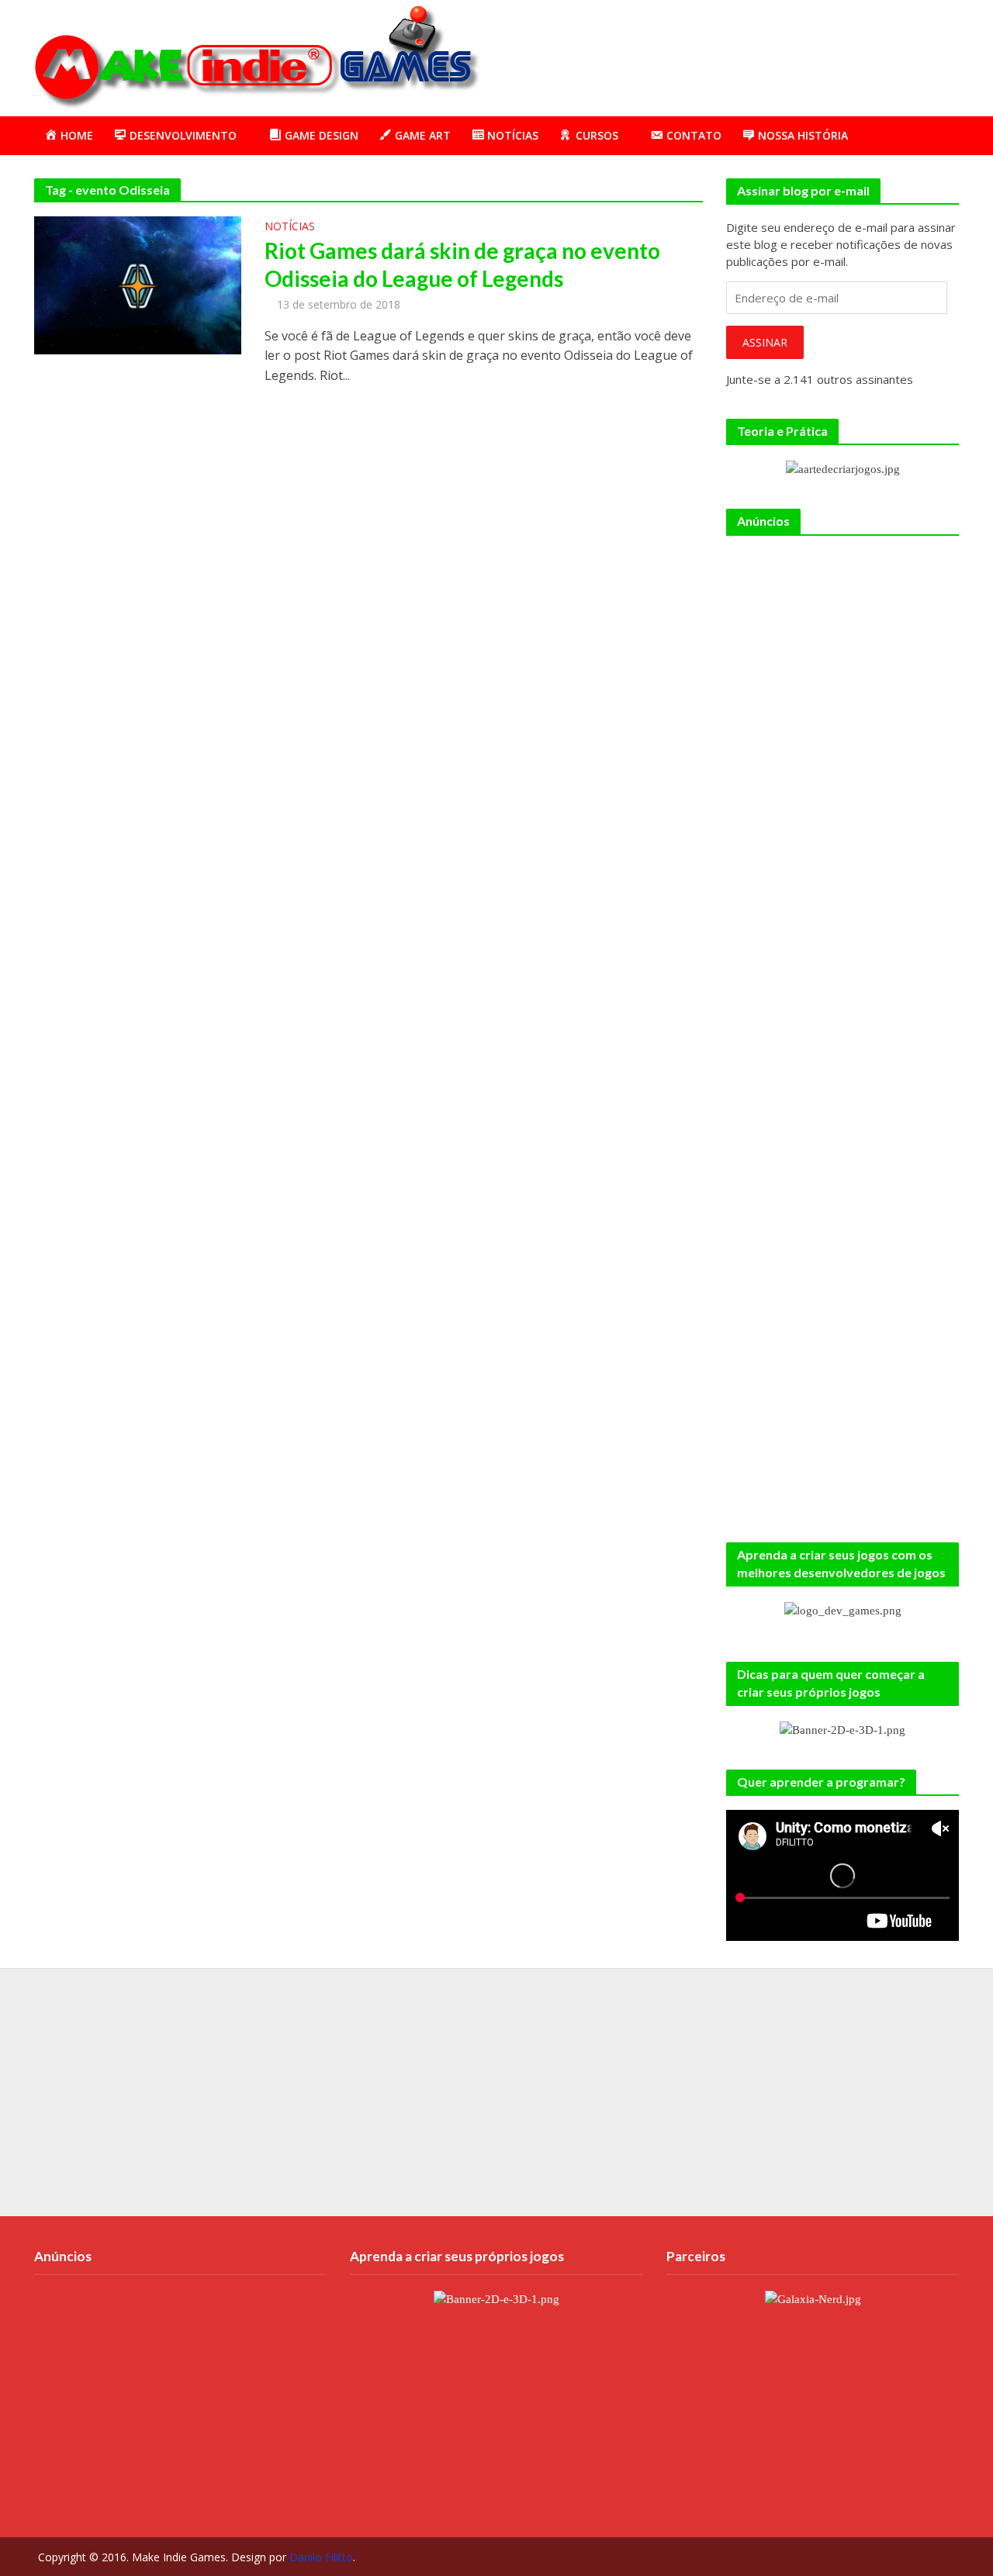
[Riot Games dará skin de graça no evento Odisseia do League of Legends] (138, 284)
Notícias (290, 227)
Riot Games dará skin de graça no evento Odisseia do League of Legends (462, 264)
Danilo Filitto (321, 2557)
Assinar (765, 342)
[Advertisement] (677, 55)
